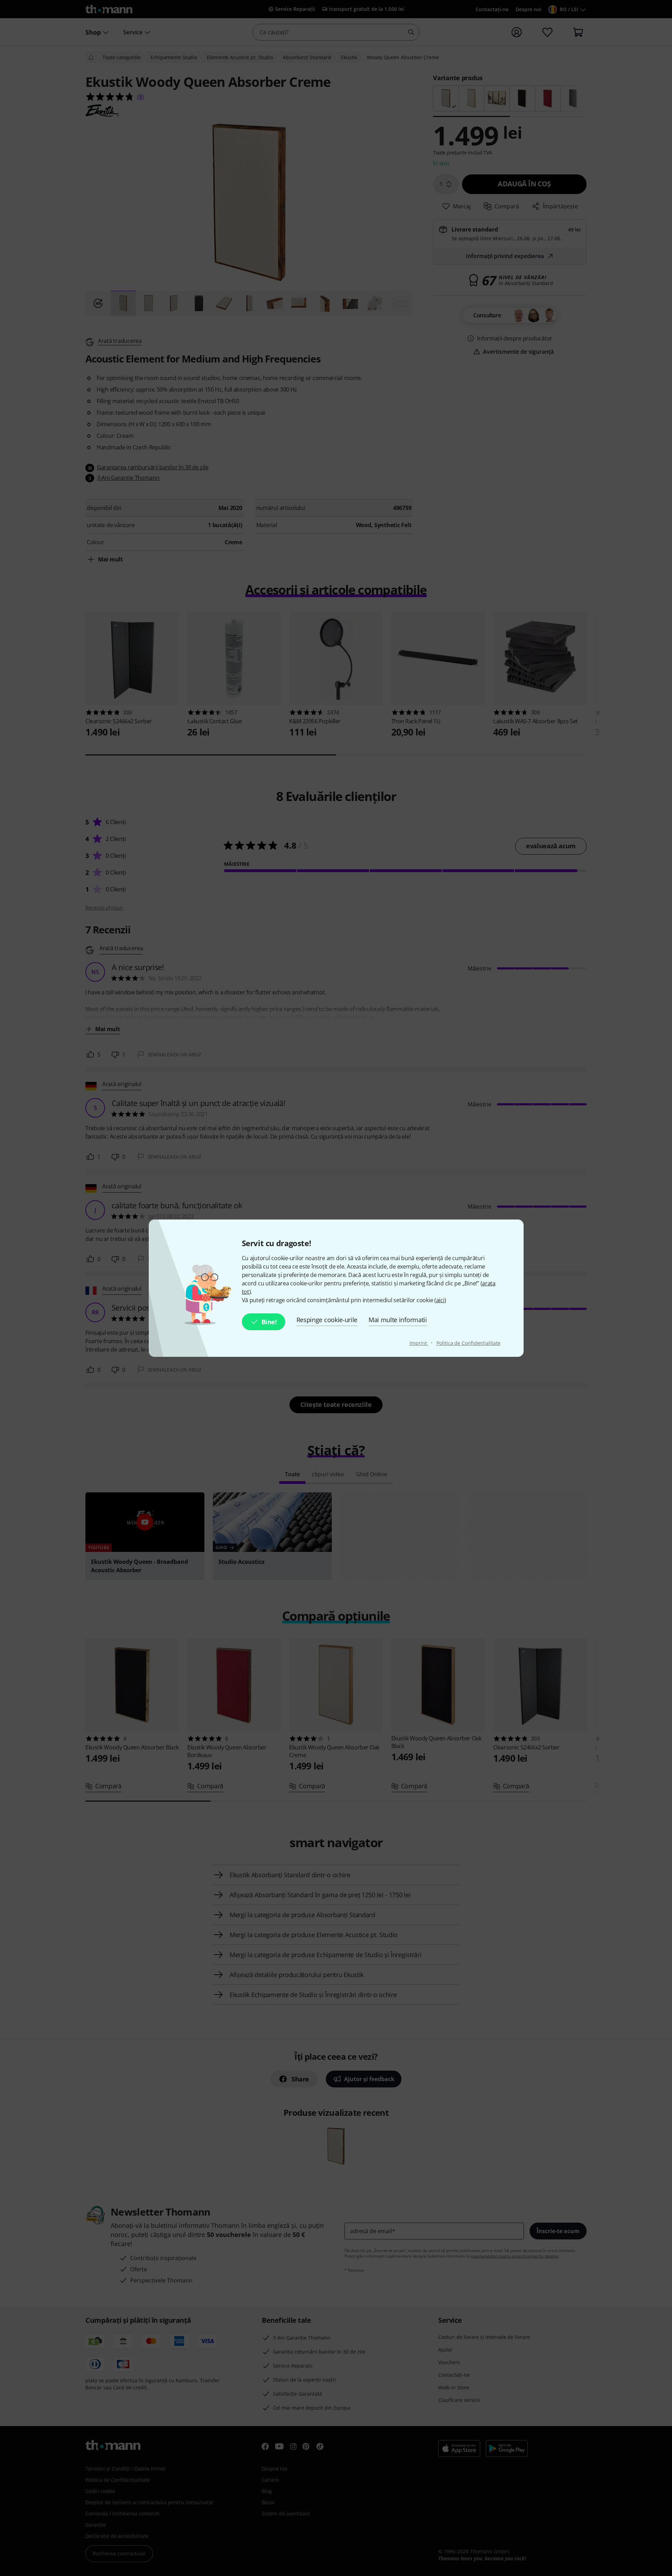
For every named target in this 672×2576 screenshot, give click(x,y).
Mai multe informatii (398, 1320)
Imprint (419, 1343)
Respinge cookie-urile (327, 1320)
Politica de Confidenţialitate (468, 1343)
